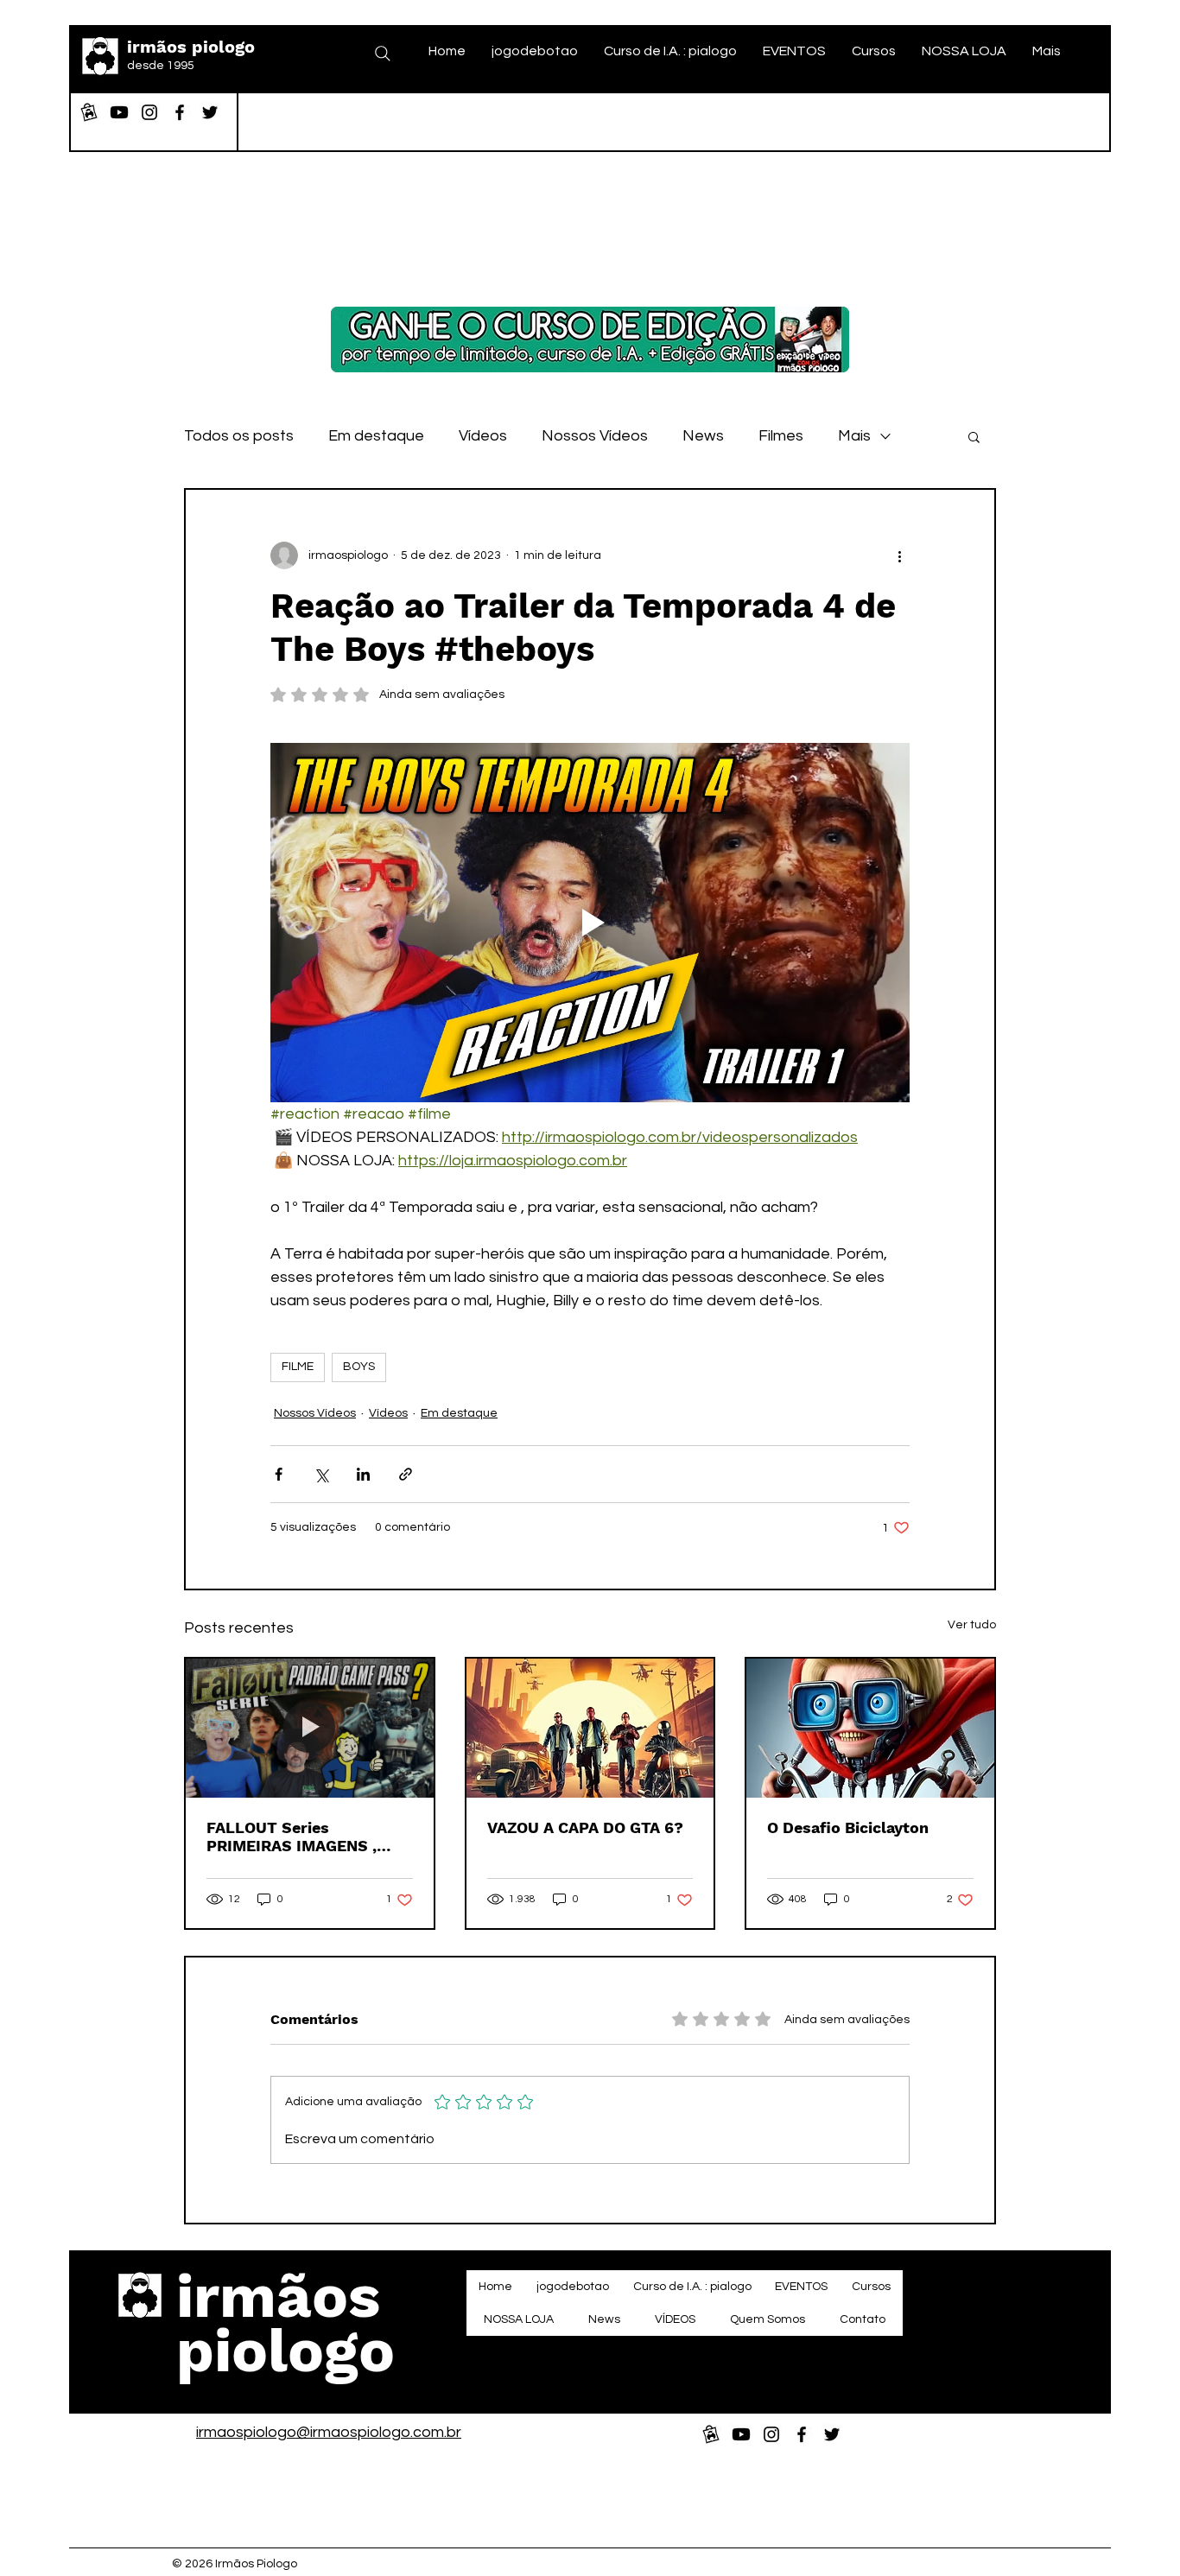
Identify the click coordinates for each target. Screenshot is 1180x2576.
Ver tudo (972, 1625)
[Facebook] (180, 112)
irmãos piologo (191, 47)
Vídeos (483, 436)
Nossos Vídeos (595, 436)
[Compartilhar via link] (406, 1474)
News (703, 436)
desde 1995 (161, 66)
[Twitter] (210, 112)
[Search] (383, 54)
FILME (298, 1367)
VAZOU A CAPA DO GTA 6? (585, 1827)
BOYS (359, 1367)
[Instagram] (149, 112)
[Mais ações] (899, 555)
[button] (974, 436)
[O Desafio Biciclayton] (870, 1728)
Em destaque (376, 436)
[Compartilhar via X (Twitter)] (321, 1474)
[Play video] (590, 923)
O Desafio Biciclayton (848, 1827)
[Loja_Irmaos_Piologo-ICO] (89, 112)
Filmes (781, 436)
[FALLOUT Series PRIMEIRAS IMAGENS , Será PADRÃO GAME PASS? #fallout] (310, 1728)
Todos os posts (239, 436)
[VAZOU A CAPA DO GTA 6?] (590, 1728)
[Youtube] (119, 112)
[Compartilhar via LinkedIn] (363, 1474)
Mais (854, 436)
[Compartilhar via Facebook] (279, 1474)
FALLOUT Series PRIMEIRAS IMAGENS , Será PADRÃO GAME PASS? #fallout (309, 1837)
